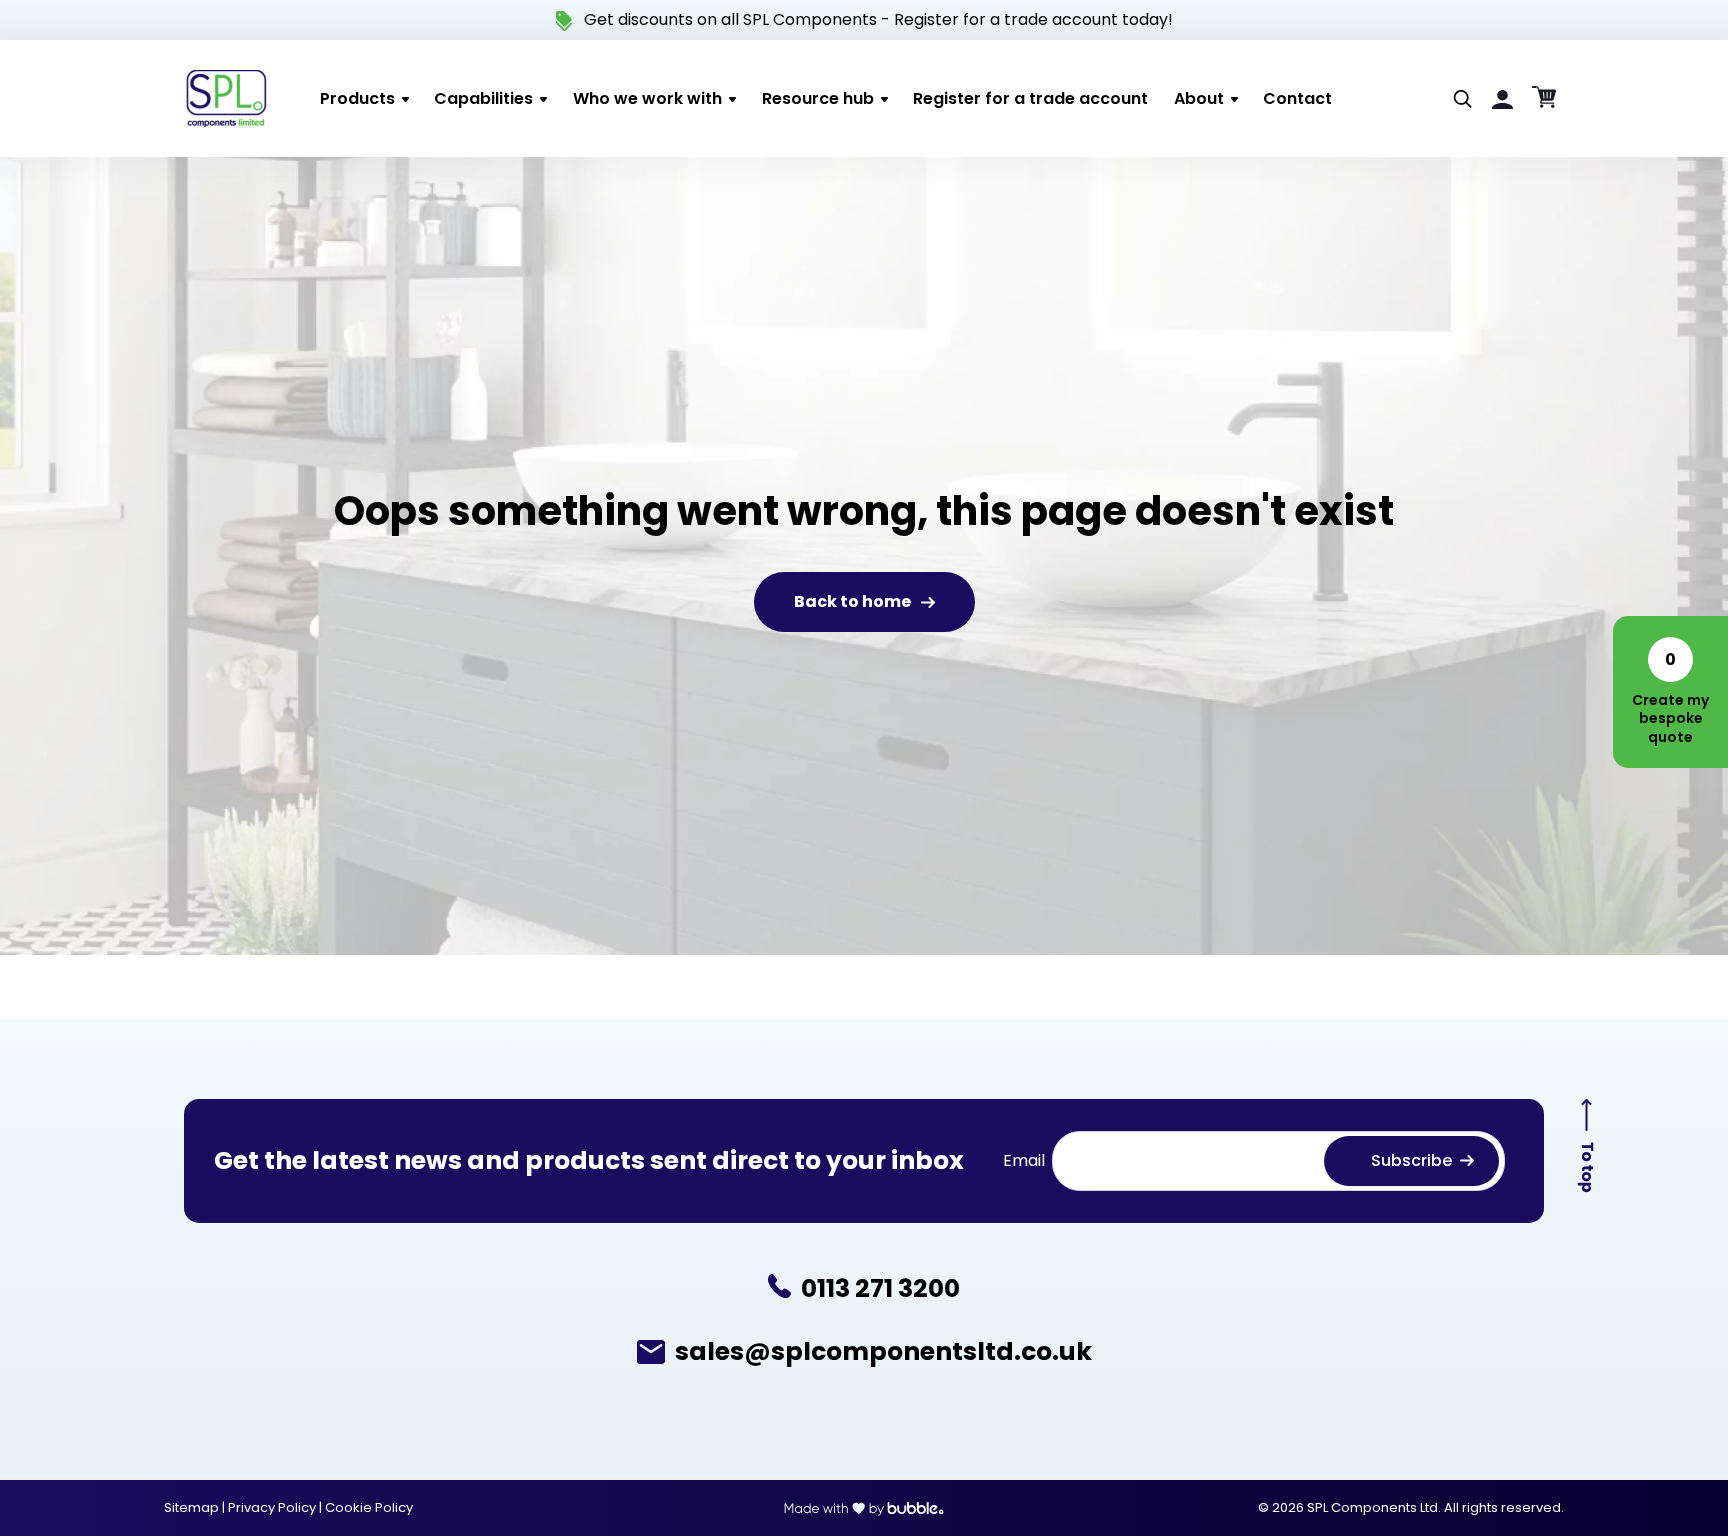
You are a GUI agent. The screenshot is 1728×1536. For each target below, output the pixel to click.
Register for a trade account (1006, 19)
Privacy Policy (273, 1507)
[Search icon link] (1462, 99)
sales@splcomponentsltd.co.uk (883, 1352)
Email (1024, 1160)
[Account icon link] (1502, 99)
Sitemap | (196, 1507)
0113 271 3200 (880, 1289)
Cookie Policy (369, 1507)
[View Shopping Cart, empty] (1543, 98)
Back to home (852, 601)
